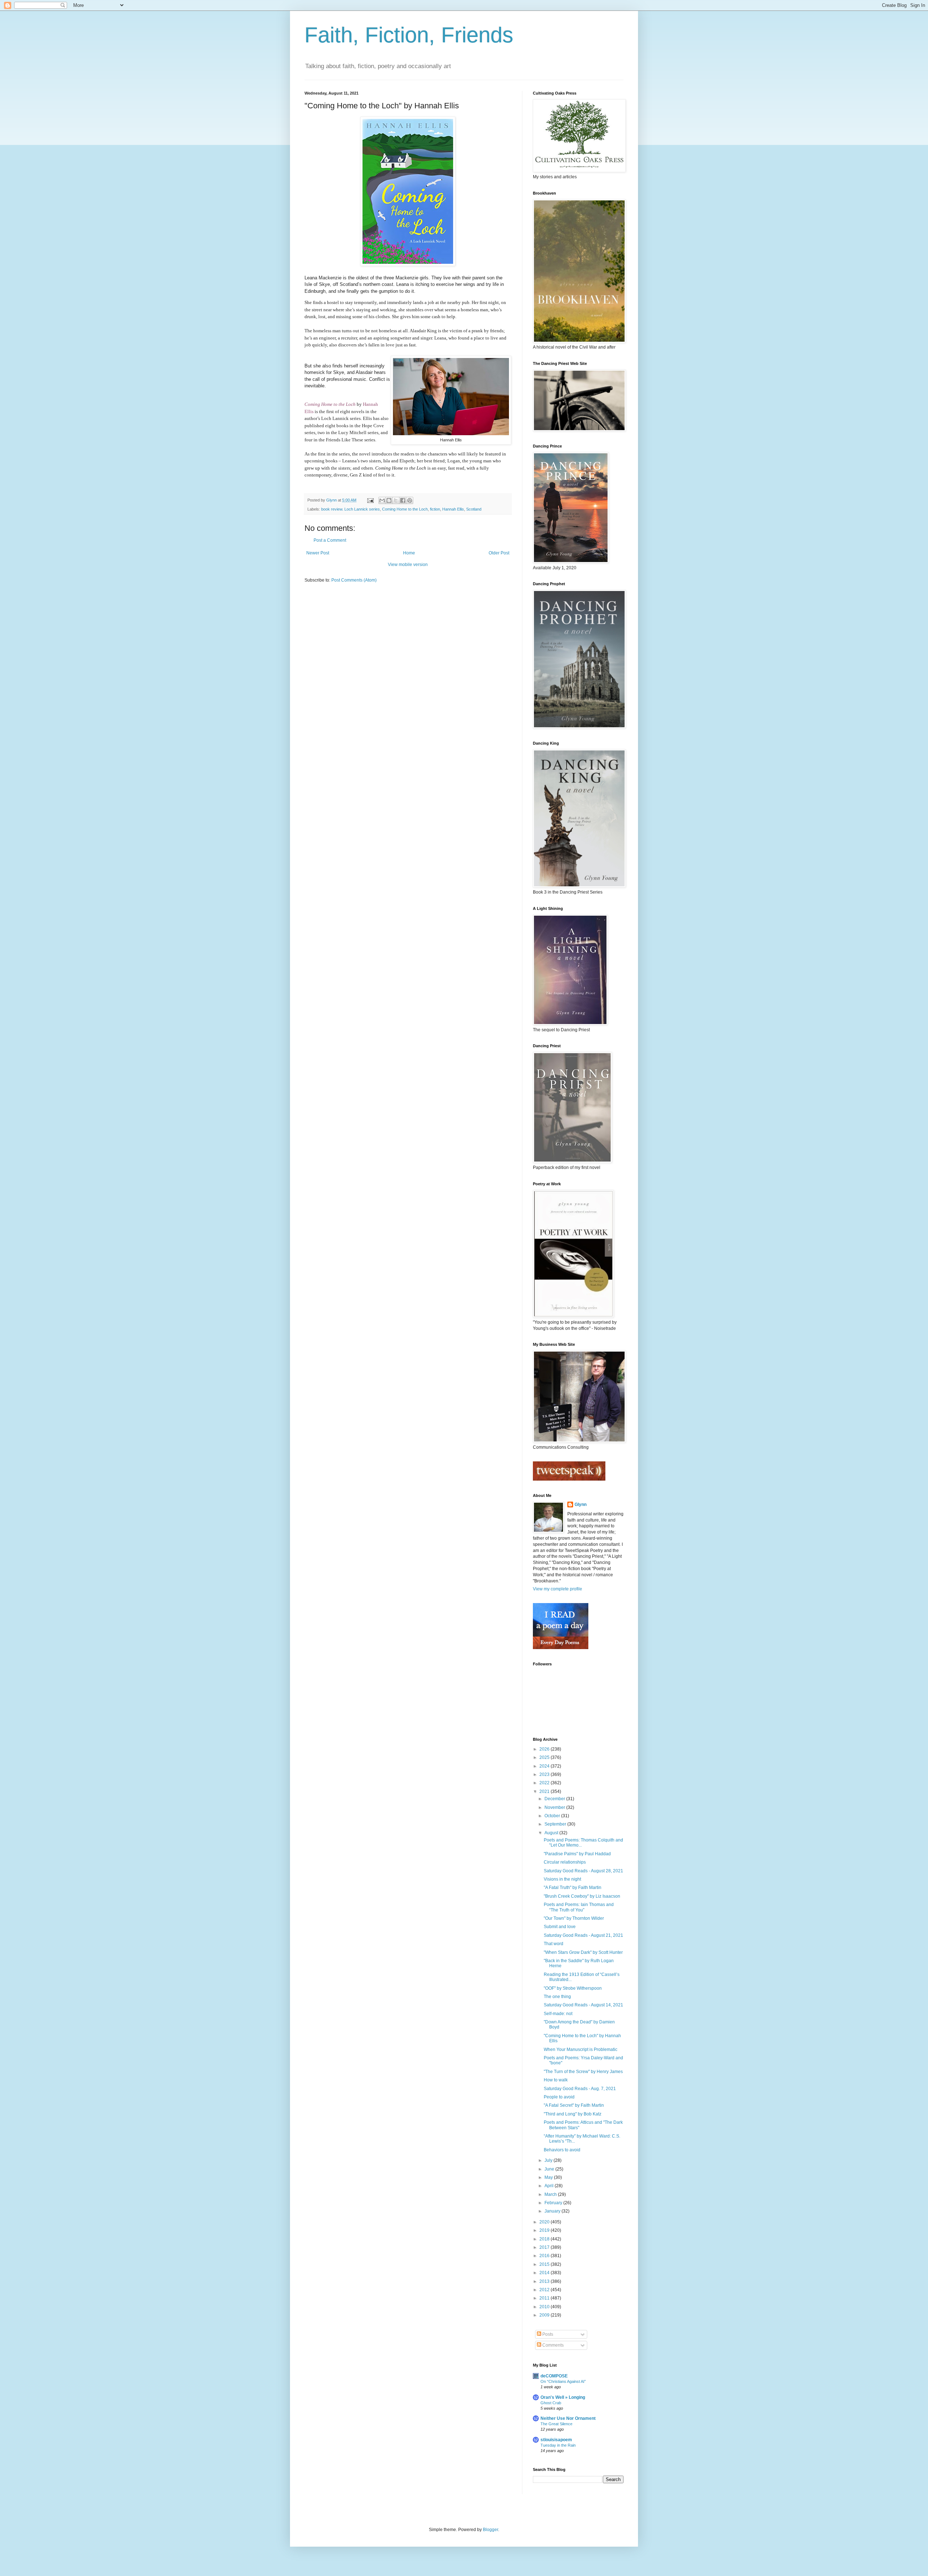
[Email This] (382, 500)
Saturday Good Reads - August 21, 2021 (583, 1935)
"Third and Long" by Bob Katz (573, 2114)
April (550, 2186)
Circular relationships (565, 1862)
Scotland (474, 509)
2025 (545, 1757)
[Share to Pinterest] (410, 500)
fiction (435, 509)
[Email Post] (370, 500)
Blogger (490, 2530)
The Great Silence (556, 2424)
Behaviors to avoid (562, 2150)
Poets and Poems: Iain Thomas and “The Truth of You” (579, 1907)
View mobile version (408, 565)
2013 (545, 2281)
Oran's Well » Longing (563, 2397)
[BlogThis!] (389, 500)
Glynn (581, 1505)
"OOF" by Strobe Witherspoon (573, 1988)
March (551, 2194)
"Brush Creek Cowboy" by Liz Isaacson (582, 1896)
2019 (545, 2230)
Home (409, 553)
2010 (545, 2307)
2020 (545, 2222)
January (553, 2211)
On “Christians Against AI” (563, 2381)
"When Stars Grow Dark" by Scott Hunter (583, 1952)
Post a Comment (330, 540)
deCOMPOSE (554, 2376)
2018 (545, 2239)
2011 (545, 2298)
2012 (545, 2290)
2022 (545, 1783)
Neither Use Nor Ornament (568, 2418)
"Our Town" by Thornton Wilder (574, 1918)
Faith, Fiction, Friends (409, 35)
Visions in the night (562, 1879)
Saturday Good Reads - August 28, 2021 (583, 1871)
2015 (545, 2264)
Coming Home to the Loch (330, 404)
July (549, 2160)
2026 (545, 1749)
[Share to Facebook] (403, 500)
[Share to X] (396, 500)
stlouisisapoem (556, 2440)
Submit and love (560, 1927)
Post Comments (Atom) (354, 580)
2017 (545, 2247)
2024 (545, 1766)
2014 (545, 2273)
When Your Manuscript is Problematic (581, 2049)
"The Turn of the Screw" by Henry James (583, 2072)
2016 (545, 2256)
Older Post (499, 553)
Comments (552, 2345)
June (550, 2169)
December (555, 1799)
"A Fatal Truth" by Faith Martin (573, 1888)
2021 (545, 1791)
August (552, 1833)
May (549, 2177)
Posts (547, 2334)
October (553, 1816)
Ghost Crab (551, 2403)
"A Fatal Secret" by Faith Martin (574, 2105)
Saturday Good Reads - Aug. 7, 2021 (580, 2089)
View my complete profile (558, 1589)
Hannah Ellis (453, 509)
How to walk (556, 2080)
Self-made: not (558, 2014)
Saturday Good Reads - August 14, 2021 (583, 2005)
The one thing (557, 1997)
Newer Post (318, 553)
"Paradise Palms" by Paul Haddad (577, 1854)
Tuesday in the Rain (558, 2445)
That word (554, 1944)
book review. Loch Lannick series (351, 509)
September (556, 1824)
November (555, 1807)
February (554, 2203)
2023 (545, 1774)
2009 (545, 2315)
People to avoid (559, 2097)
